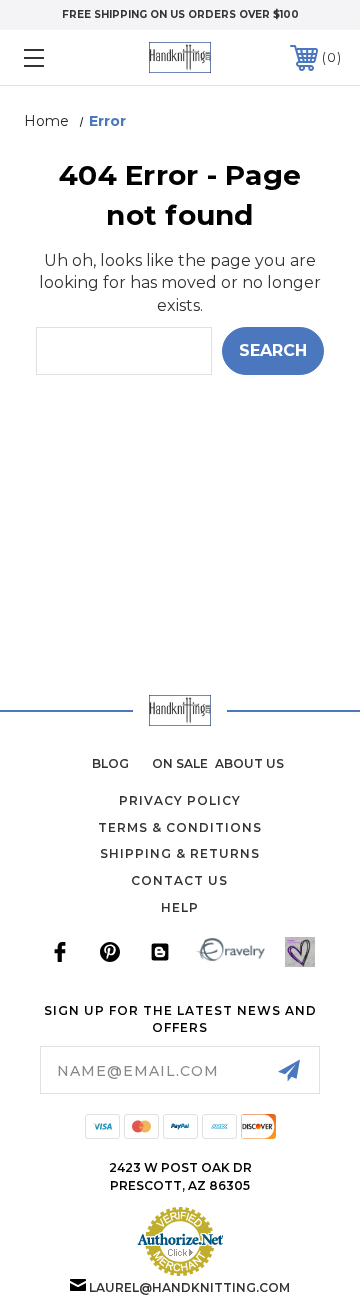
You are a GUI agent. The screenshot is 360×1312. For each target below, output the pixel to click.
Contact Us (179, 880)
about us (249, 763)
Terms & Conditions (180, 827)
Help (180, 907)
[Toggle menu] (55, 57)
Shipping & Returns (180, 853)
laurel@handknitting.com (189, 1287)
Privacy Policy (180, 800)
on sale (180, 763)
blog (110, 763)
